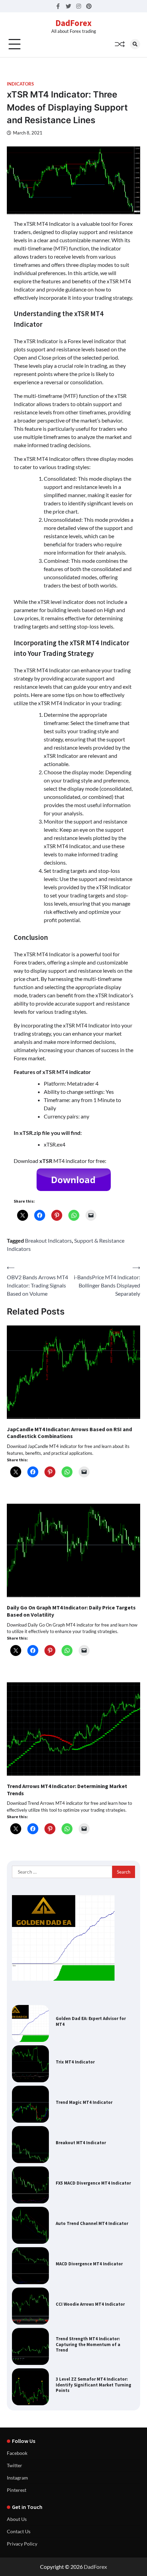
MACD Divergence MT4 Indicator (89, 2264)
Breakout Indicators (48, 1240)
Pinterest (17, 2490)
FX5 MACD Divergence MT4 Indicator (93, 2183)
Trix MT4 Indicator (75, 2062)
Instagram (17, 2478)
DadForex (73, 23)
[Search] (135, 44)
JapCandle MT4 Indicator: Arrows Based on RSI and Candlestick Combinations (69, 1433)
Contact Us (19, 2531)
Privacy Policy (22, 2544)
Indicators (20, 84)
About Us (17, 2519)
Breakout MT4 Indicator (81, 2143)
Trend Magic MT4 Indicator (84, 2102)
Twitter (15, 2465)
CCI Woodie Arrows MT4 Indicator (90, 2304)
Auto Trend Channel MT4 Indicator (92, 2223)
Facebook (17, 2453)
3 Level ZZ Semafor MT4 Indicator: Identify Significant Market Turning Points (93, 2385)
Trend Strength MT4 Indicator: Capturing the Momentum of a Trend (88, 2345)
